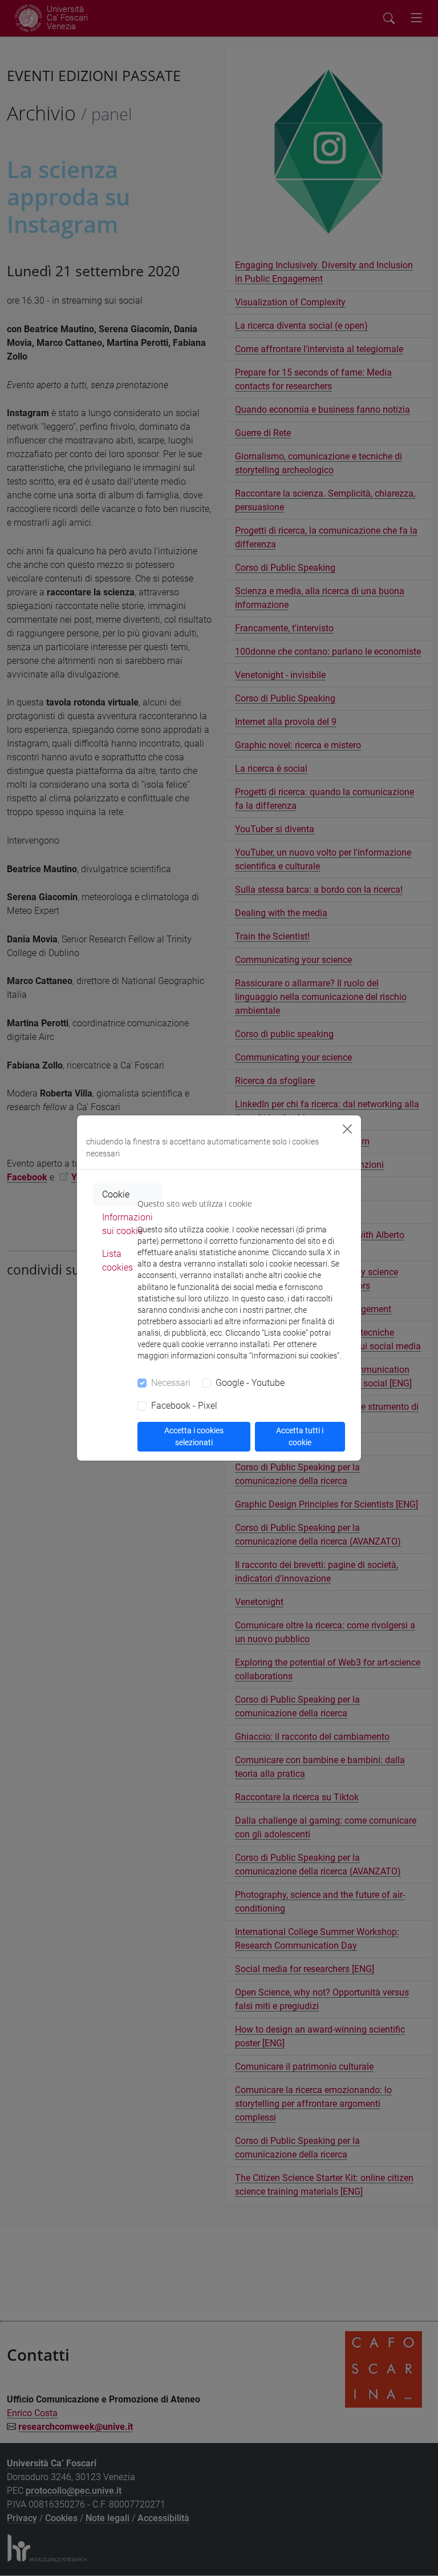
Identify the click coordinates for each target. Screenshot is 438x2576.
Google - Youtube (250, 1383)
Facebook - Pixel (184, 1406)
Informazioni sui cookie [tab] (127, 1224)
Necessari (171, 1383)
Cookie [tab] (116, 1194)
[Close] (347, 1129)
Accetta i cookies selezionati (194, 1436)
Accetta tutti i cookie (300, 1436)
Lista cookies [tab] (117, 1261)
